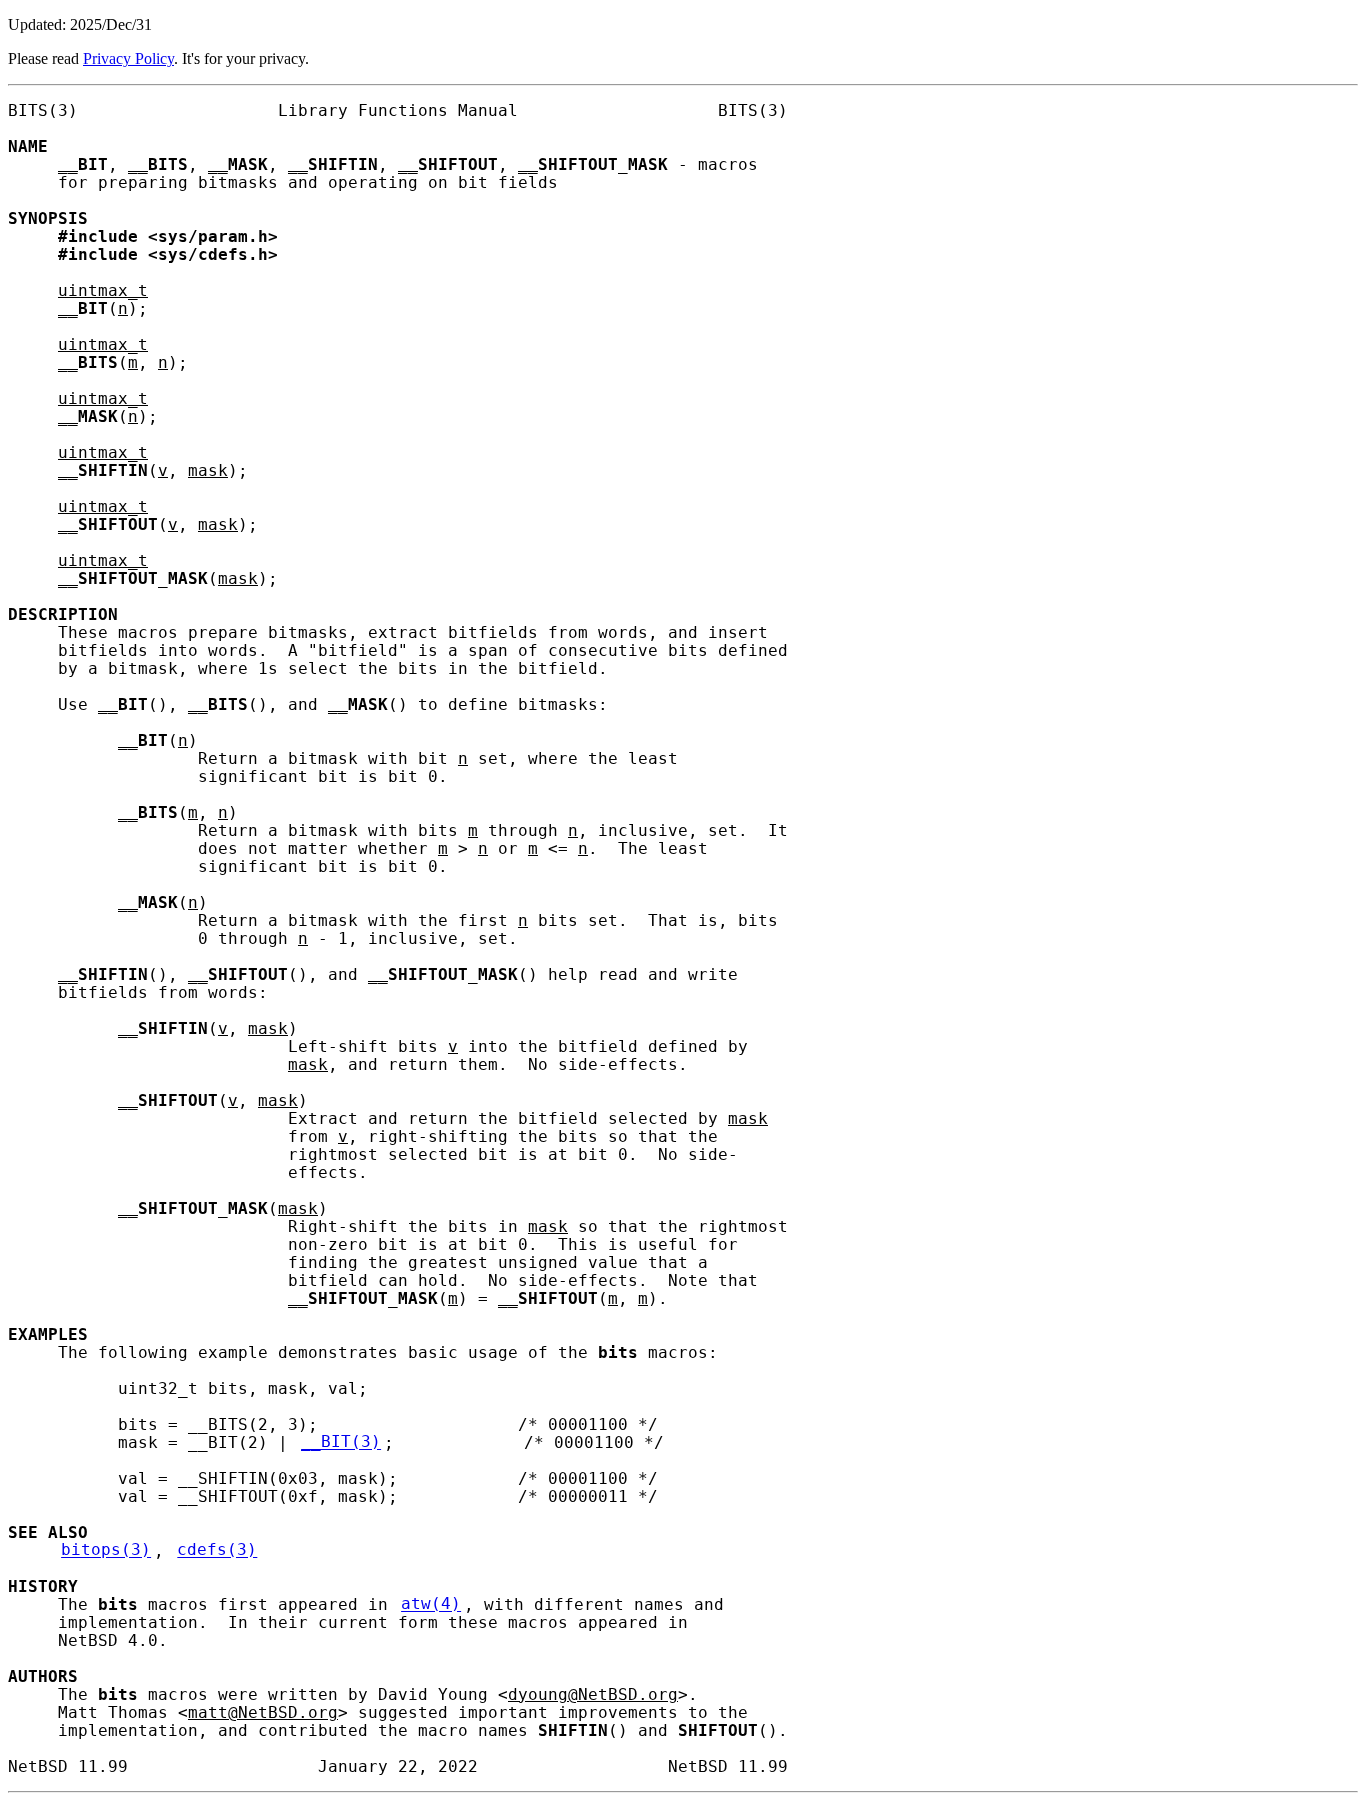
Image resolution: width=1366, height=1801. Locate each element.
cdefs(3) (217, 1551)
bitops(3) (106, 1551)
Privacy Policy (128, 58)
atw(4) (431, 1605)
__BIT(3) (341, 1443)
